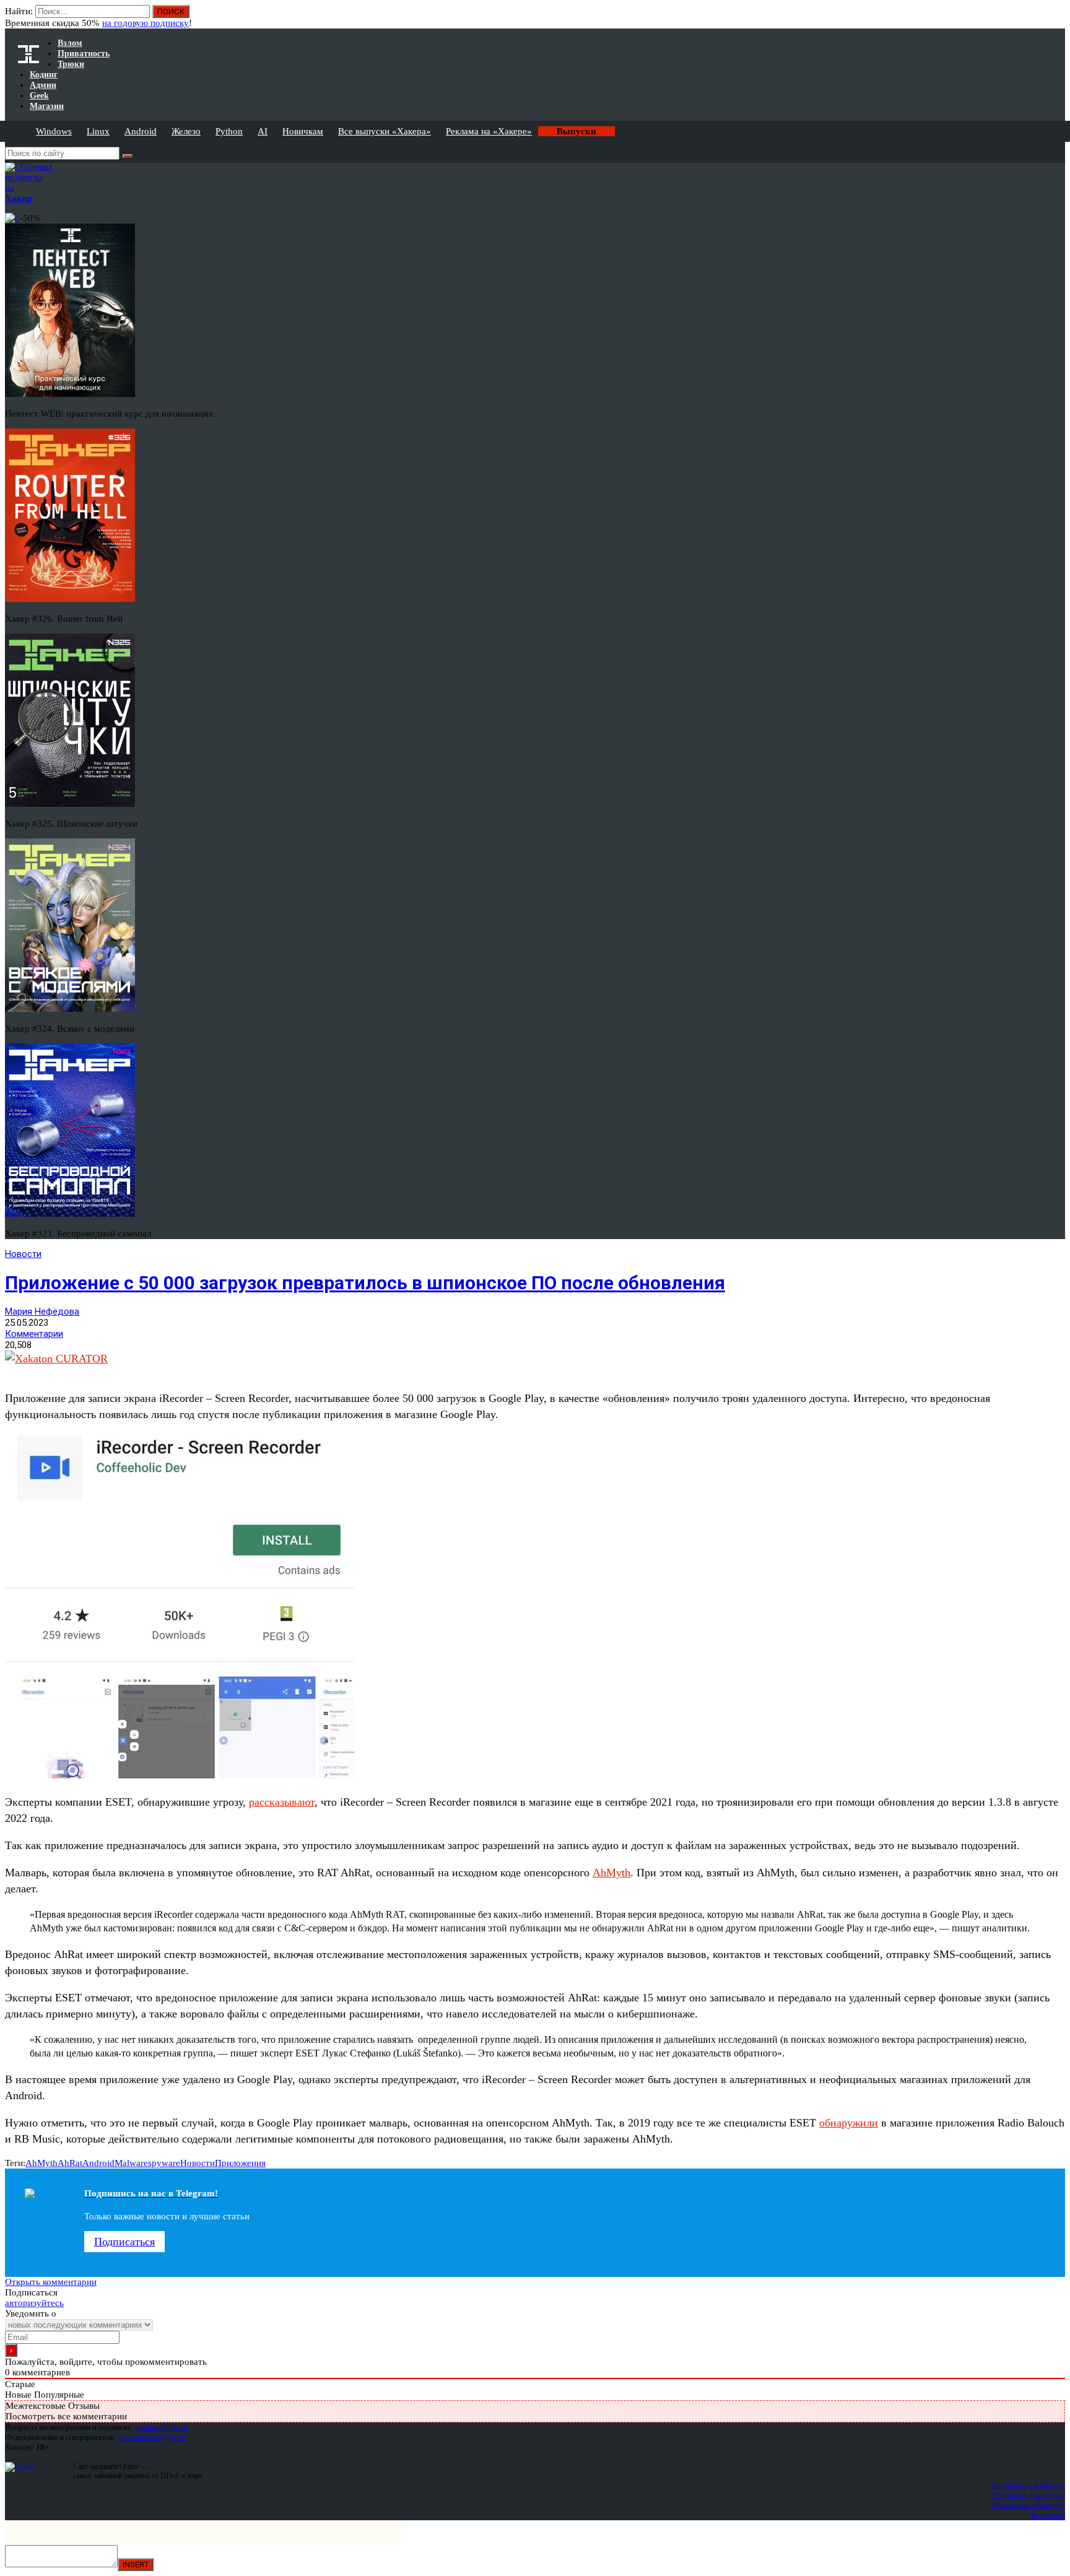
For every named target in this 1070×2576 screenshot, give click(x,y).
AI (263, 131)
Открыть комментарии (51, 2282)
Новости (23, 1254)
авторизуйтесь (34, 2303)
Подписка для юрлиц (1029, 2495)
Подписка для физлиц (1028, 2485)
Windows (54, 131)
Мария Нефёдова (42, 1312)
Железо (186, 131)
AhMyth (611, 1873)
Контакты (1048, 2515)
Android (141, 131)
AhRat (70, 2163)
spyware (164, 2163)
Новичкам (303, 131)
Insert (136, 2565)
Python (229, 131)
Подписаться (124, 2242)
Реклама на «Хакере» (489, 131)
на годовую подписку (146, 23)
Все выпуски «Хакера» (385, 131)
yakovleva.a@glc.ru (152, 2437)
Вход (1057, 17)
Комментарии (34, 1334)
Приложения (240, 2163)
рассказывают (282, 1802)
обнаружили (849, 2123)
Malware (131, 2163)
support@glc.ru (162, 2427)
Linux (98, 131)
